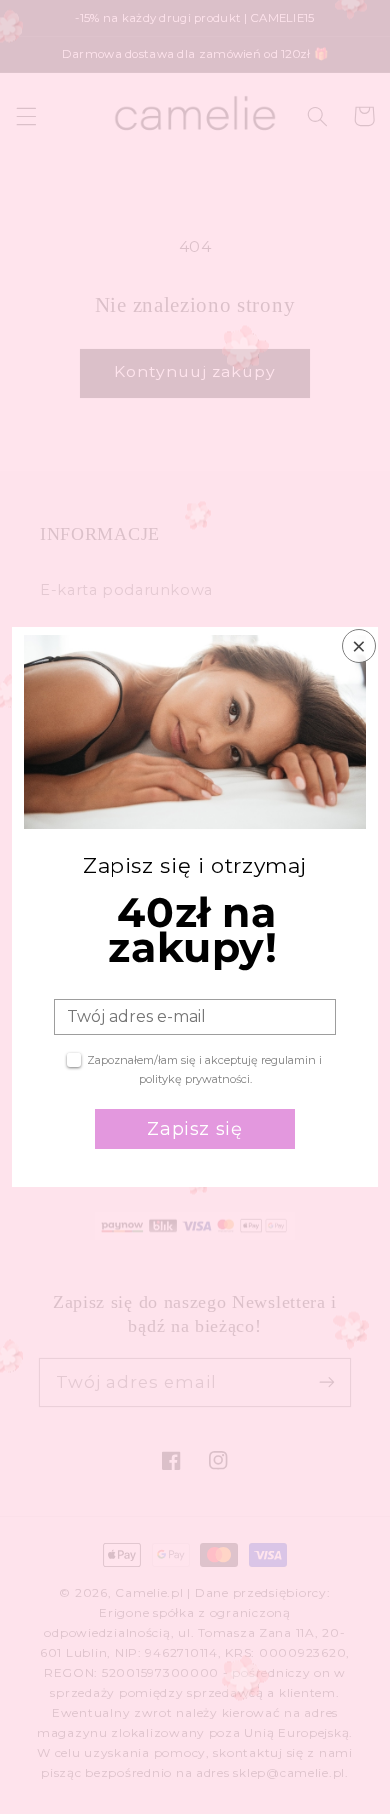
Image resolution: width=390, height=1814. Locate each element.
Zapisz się (194, 1129)
